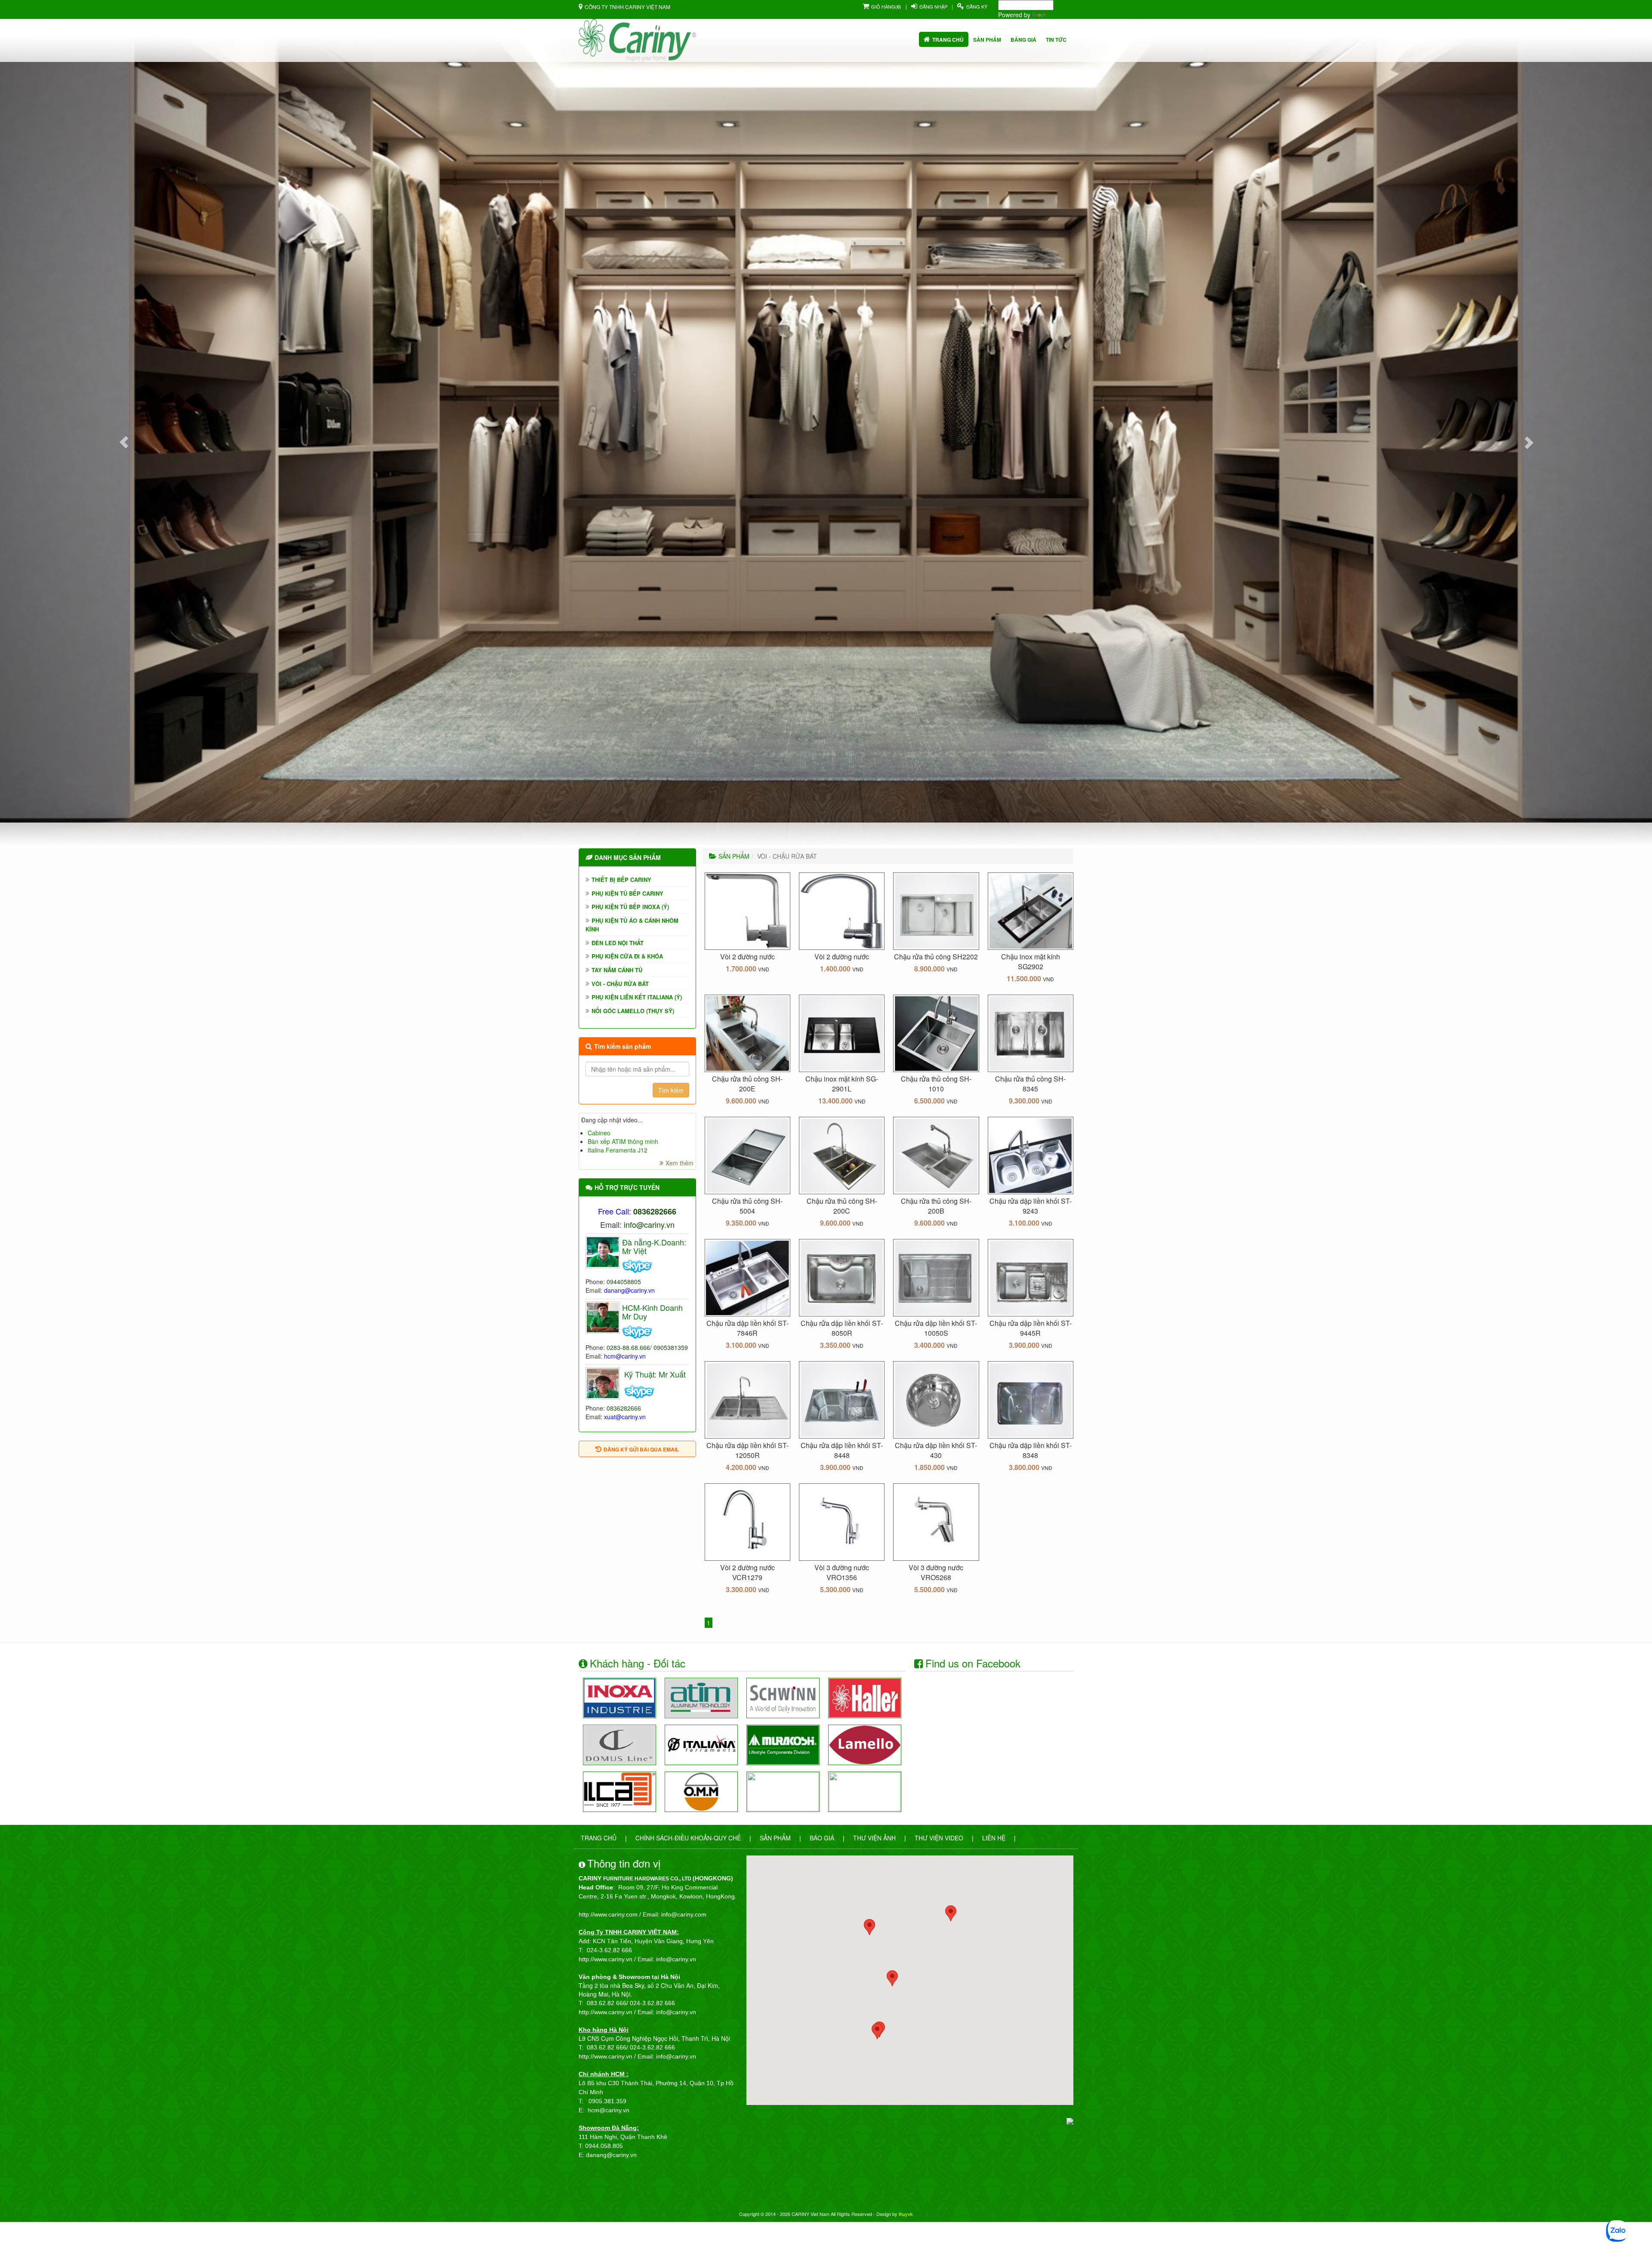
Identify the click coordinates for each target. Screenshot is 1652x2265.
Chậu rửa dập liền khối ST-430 (936, 1450)
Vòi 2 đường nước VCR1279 (747, 1572)
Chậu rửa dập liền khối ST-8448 (842, 1450)
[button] (124, 442)
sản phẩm (987, 40)
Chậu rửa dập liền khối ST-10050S (936, 1328)
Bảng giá (1023, 40)
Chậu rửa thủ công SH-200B (936, 1206)
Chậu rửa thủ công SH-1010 (936, 1084)
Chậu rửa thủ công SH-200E (747, 1084)
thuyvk (906, 2214)
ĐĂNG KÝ (977, 6)
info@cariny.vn (649, 1224)
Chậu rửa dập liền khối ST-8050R (842, 1328)
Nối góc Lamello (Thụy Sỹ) (633, 1011)
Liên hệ (994, 1838)
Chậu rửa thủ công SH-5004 (747, 1206)
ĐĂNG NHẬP (933, 6)
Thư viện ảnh (874, 1838)
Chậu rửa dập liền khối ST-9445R (1031, 1328)
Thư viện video (939, 1838)
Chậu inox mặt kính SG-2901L (842, 1084)
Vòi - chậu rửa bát (620, 984)
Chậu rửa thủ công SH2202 (936, 957)
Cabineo (599, 1133)
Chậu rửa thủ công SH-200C (842, 1206)
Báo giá (822, 1838)
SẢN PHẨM (734, 856)
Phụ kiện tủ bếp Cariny (627, 893)
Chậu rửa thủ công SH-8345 (1030, 1084)
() (886, 6)
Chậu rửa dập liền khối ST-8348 (1031, 1450)
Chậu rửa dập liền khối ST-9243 (1031, 1206)
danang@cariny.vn (629, 1290)
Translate (1061, 15)
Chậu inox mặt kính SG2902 (1031, 961)
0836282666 (624, 1408)
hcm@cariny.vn (625, 1356)
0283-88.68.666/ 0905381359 (647, 1347)
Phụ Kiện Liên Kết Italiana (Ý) (637, 997)
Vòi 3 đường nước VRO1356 (842, 1572)
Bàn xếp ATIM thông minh (623, 1141)
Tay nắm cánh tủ (617, 970)
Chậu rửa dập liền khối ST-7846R (747, 1328)
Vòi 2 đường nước (747, 957)
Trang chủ (948, 40)
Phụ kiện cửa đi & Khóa (627, 956)
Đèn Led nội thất (618, 943)
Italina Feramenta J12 (618, 1150)
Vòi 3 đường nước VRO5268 (936, 1572)
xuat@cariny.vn (625, 1417)
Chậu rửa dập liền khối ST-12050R (747, 1450)
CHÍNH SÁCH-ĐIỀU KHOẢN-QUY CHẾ (688, 1838)
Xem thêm (680, 1163)
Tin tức (1056, 40)
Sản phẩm (775, 1838)
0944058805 (624, 1282)
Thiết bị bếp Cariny (621, 880)
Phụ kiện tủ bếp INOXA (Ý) (630, 907)
